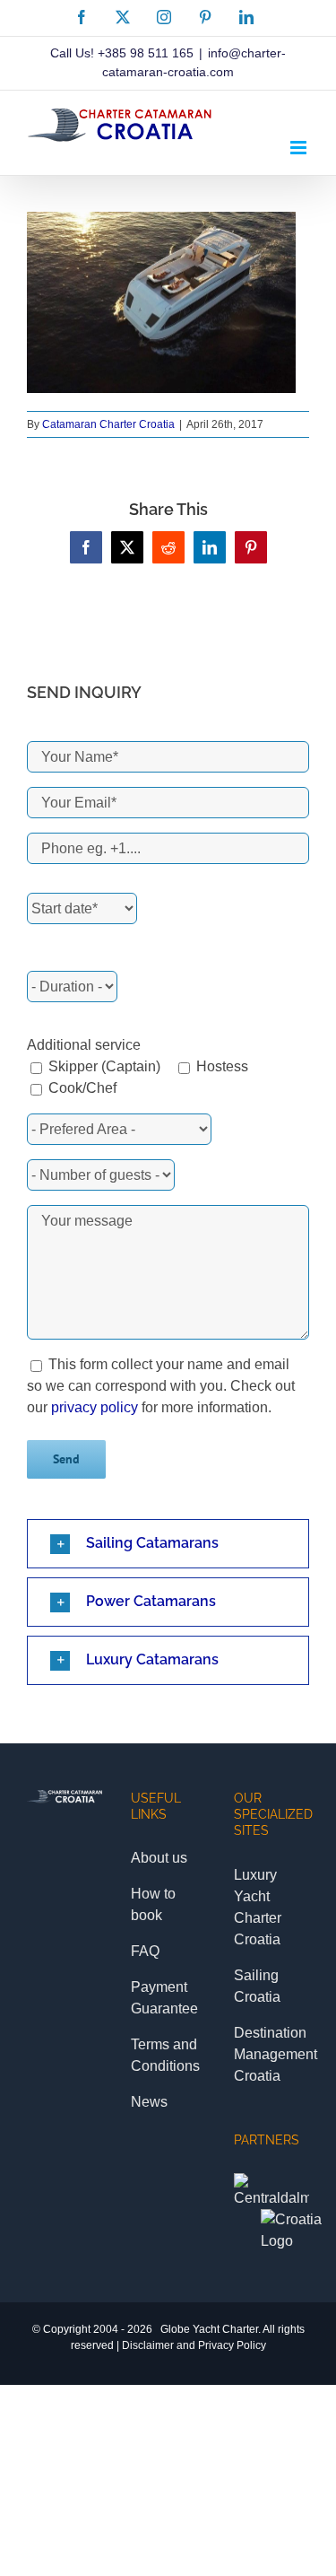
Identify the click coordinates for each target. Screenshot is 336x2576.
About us (159, 1858)
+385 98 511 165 (146, 53)
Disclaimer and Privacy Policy (194, 2345)
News (149, 2102)
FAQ (145, 1951)
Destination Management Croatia (276, 2054)
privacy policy (95, 1407)
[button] (168, 1544)
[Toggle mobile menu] (300, 148)
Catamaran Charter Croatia (108, 424)
